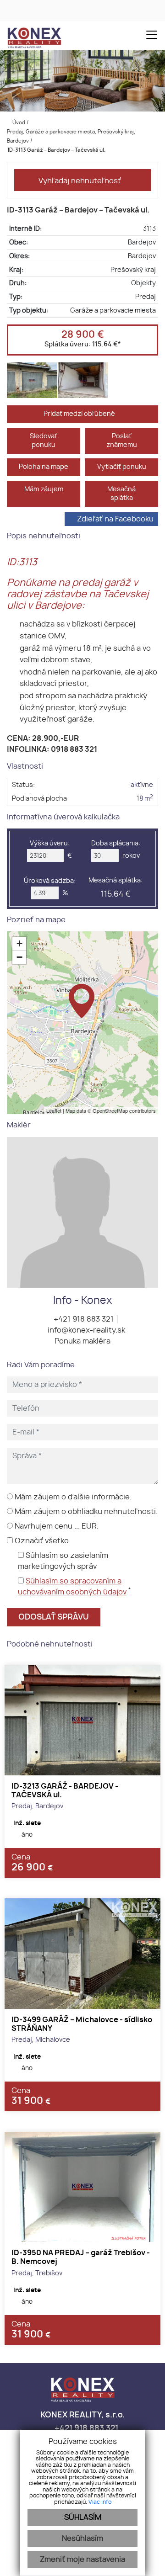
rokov (131, 856)
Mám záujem (44, 489)
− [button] (19, 957)
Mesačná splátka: (115, 887)
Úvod (18, 123)
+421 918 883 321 (83, 1319)
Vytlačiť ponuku (122, 467)
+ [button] (19, 943)
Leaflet (54, 1110)
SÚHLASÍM (83, 2518)
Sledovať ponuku (44, 441)
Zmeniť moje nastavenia (82, 2560)
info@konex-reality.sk (85, 1330)
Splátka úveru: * (83, 344)
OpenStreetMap (110, 1110)
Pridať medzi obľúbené (80, 414)
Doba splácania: (116, 843)
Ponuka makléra (82, 1341)
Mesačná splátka (121, 494)
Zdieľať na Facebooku (115, 519)
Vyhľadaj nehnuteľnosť (80, 181)
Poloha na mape (44, 467)
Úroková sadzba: (50, 881)
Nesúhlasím (82, 2539)
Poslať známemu (122, 441)
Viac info (100, 2502)
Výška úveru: (50, 843)
